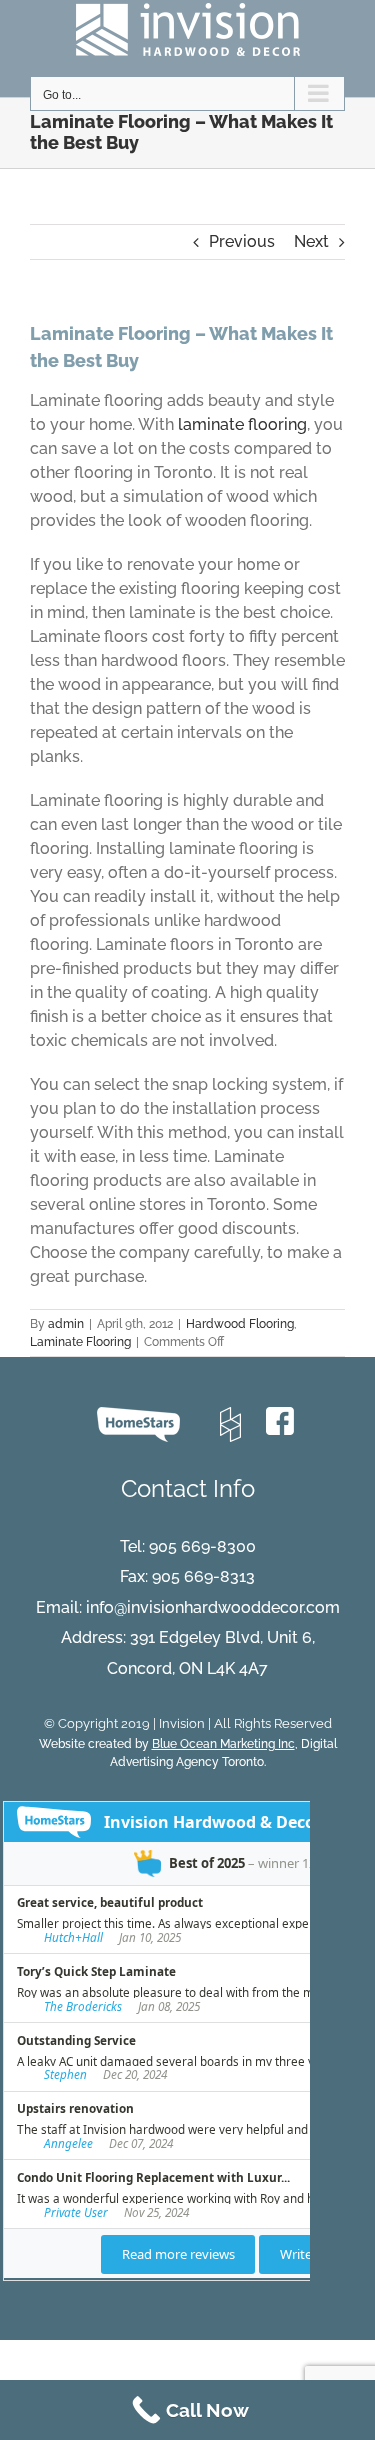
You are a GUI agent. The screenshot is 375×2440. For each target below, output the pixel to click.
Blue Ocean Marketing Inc (223, 1744)
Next (311, 241)
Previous (242, 241)
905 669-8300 (202, 1546)
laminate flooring (242, 424)
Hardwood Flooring (240, 1324)
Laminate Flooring (80, 1342)
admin (66, 1324)
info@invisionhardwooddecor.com (213, 1607)
